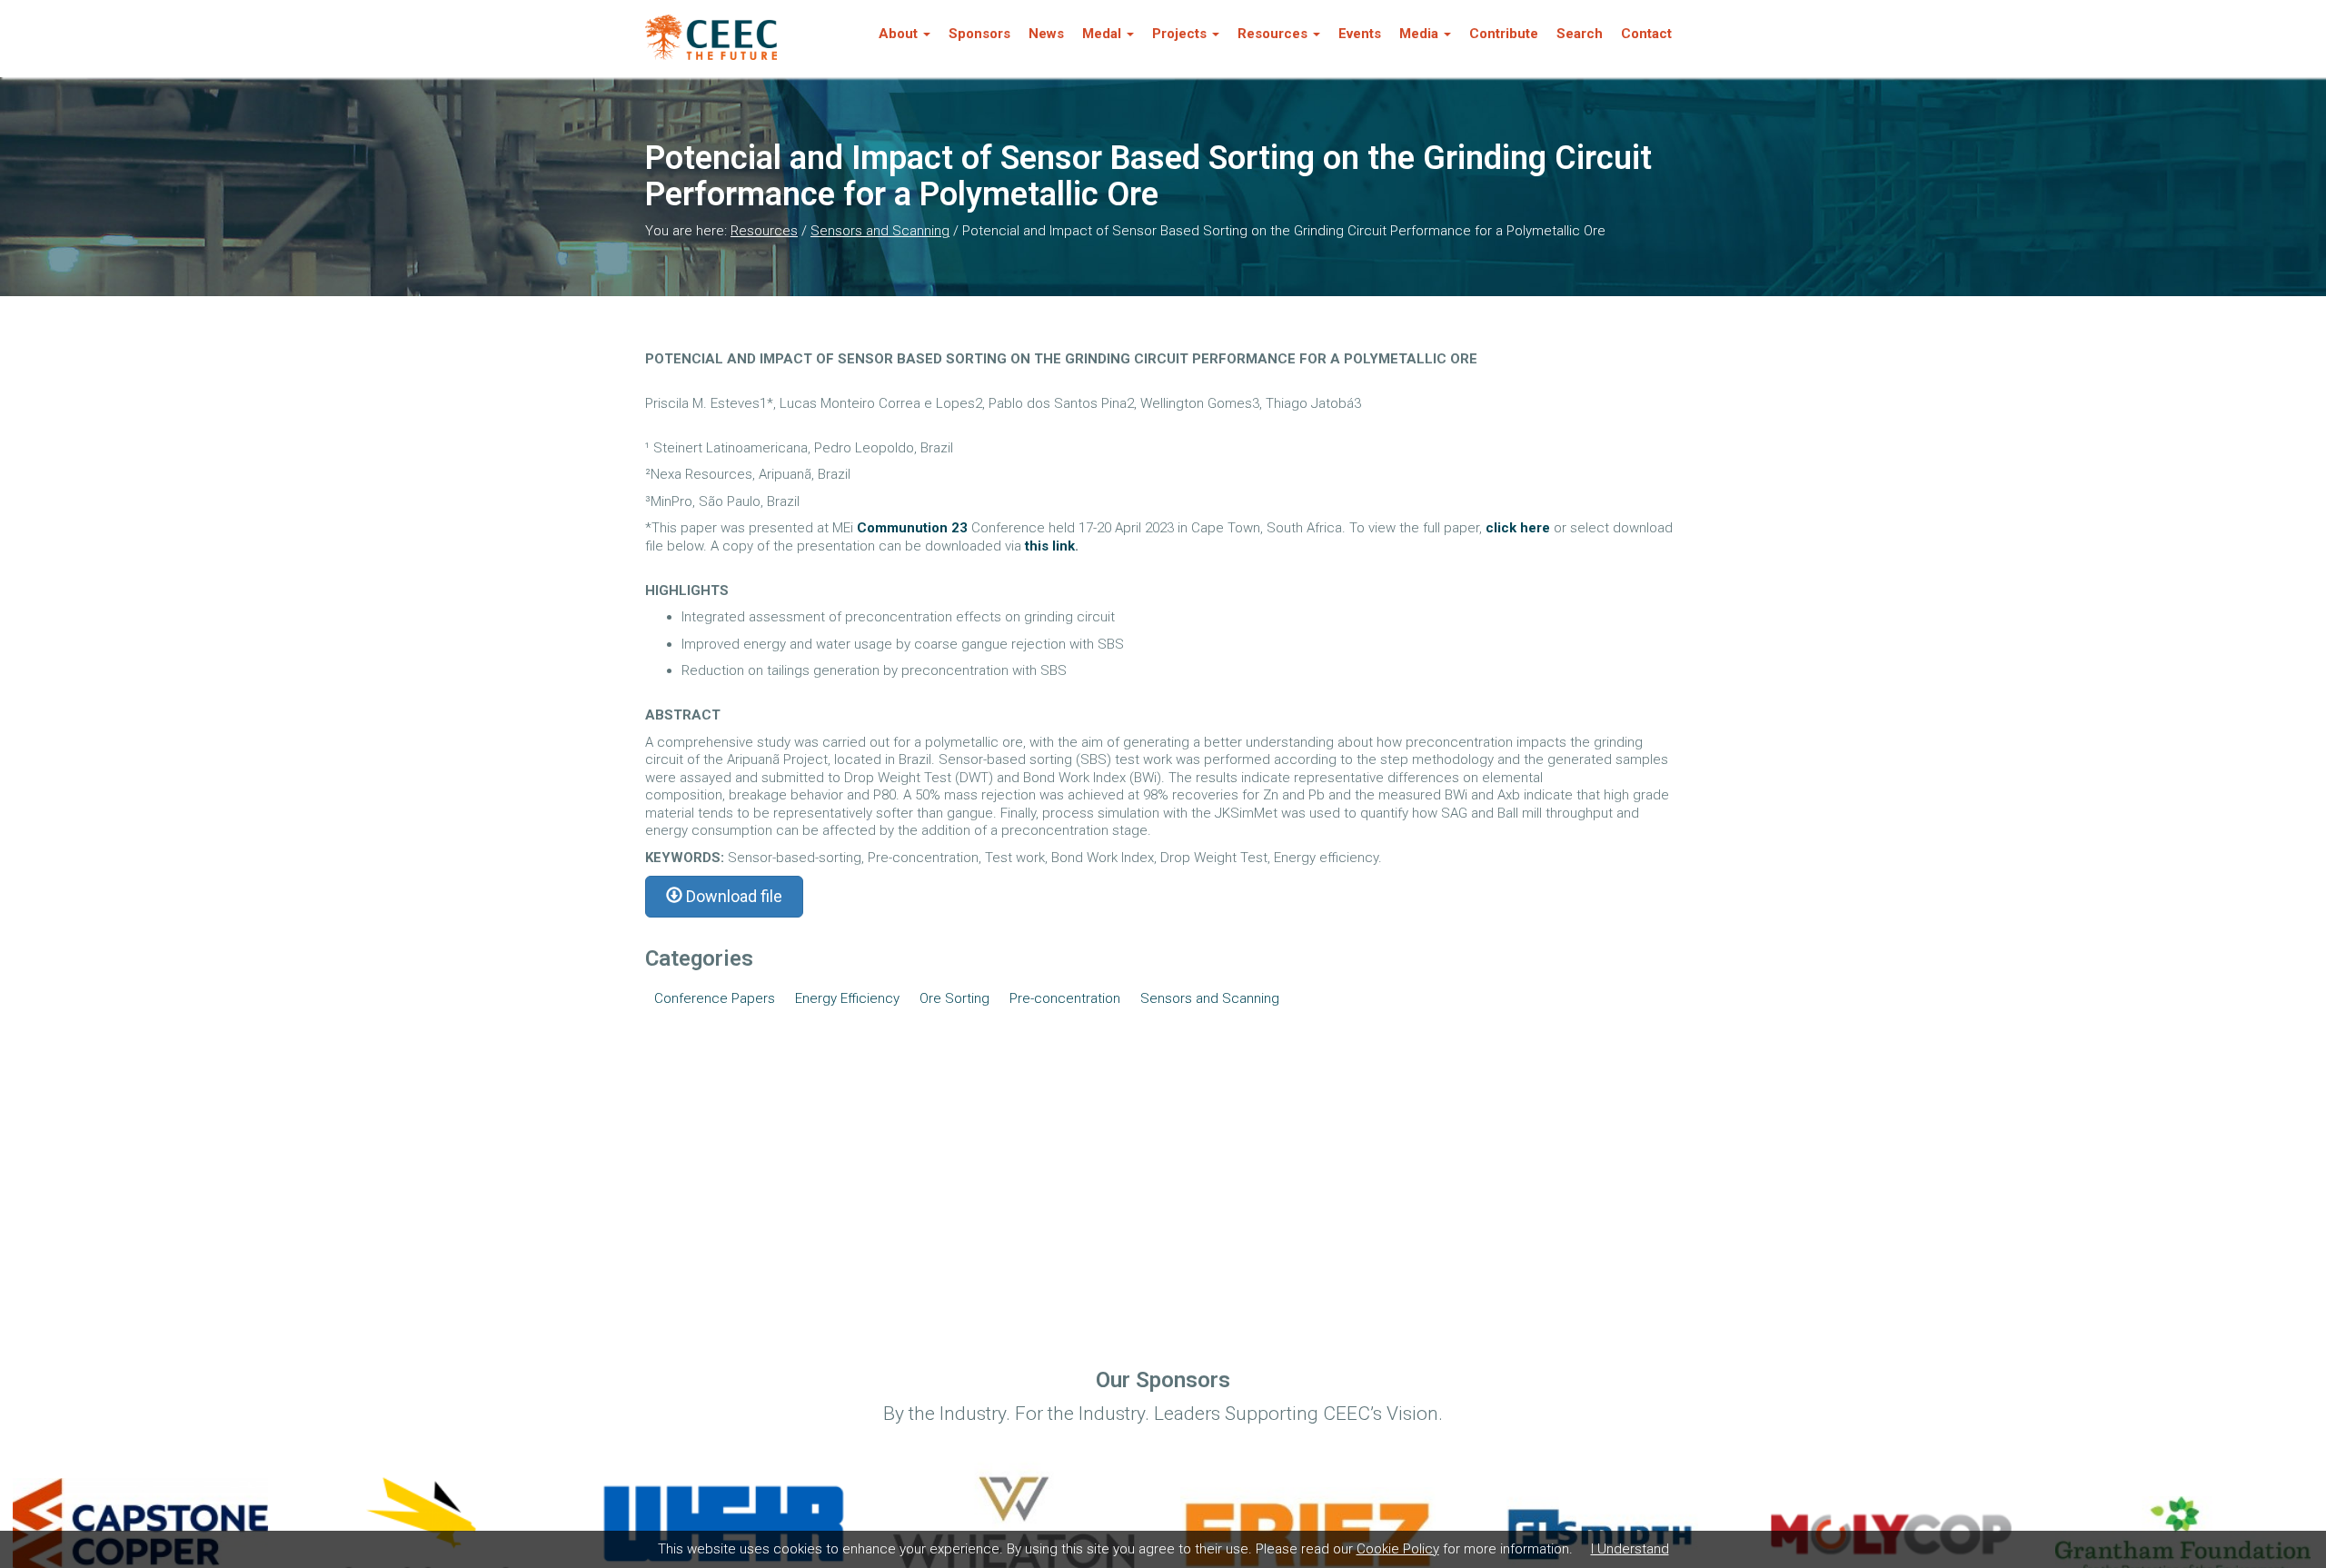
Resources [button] (1272, 34)
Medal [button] (1102, 34)
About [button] (898, 34)
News (1046, 34)
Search (1580, 34)
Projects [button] (1179, 34)
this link (1050, 546)
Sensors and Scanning (880, 231)
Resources (764, 231)
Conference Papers (715, 998)
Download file (732, 896)
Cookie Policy (1398, 1549)
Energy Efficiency (847, 998)
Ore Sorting (954, 998)
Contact (1646, 34)
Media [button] (1419, 34)
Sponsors (979, 34)
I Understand (1630, 1549)
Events (1360, 34)
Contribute (1504, 34)
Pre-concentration (1065, 998)
